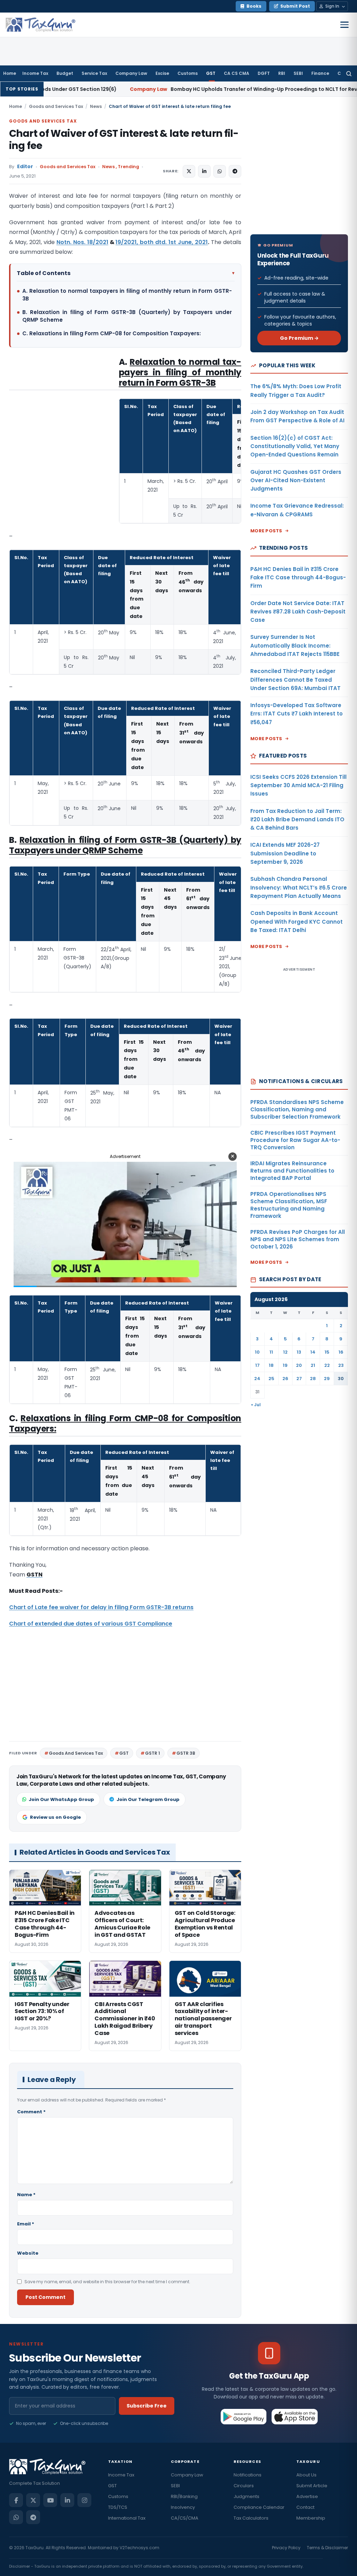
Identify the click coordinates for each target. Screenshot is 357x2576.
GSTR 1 (153, 1753)
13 (299, 1352)
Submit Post (295, 6)
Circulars (244, 2486)
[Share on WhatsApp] (220, 171)
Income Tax (35, 73)
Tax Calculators (251, 2518)
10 (257, 1352)
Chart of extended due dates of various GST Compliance (91, 1624)
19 (285, 1365)
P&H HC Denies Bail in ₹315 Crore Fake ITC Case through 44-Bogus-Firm (298, 578)
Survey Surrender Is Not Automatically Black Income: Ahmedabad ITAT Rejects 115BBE (295, 645)
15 (327, 1352)
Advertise (307, 2496)
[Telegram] (33, 2517)
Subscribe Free (147, 2406)
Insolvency (183, 2507)
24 (257, 1379)
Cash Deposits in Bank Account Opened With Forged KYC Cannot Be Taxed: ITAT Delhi (297, 922)
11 (271, 1352)
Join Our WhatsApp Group (61, 1799)
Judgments (246, 2496)
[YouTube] (50, 2500)
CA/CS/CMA (185, 2518)
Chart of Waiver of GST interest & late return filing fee (124, 140)
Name (26, 2195)
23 (341, 1365)
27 (299, 1379)
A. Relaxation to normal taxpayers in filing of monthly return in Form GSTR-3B (127, 295)
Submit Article (312, 2486)
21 (313, 1365)
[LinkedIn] (67, 2500)
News (96, 106)
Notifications (248, 2475)
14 (313, 1352)
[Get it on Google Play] (244, 2417)
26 (285, 1379)
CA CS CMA (237, 73)
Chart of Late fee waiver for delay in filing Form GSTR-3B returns (101, 1607)
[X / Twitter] (33, 2500)
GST (211, 73)
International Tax (127, 2518)
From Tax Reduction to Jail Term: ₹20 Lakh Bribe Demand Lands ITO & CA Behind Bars (297, 820)
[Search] (349, 73)
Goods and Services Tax (56, 106)
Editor (25, 167)
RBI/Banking (184, 2496)
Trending (128, 167)
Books (254, 6)
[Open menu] (344, 25)
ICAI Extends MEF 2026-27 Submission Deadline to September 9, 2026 (285, 853)
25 (271, 1379)
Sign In (332, 6)
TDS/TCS (118, 2507)
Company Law (131, 73)
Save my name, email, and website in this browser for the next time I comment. (107, 2282)
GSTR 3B (186, 1753)
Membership (311, 2518)
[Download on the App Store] (295, 2417)
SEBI (298, 73)
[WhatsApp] (16, 2517)
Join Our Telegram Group (148, 1799)
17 (257, 1365)
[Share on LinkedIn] (204, 171)
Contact (305, 2507)
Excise (162, 73)
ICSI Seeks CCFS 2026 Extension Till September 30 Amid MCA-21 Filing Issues (298, 785)
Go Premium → (299, 338)
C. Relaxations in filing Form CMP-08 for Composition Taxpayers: (112, 333)
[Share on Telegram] (235, 171)
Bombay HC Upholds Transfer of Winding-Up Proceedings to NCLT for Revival (167, 89)
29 (327, 1379)
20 (299, 1365)
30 (341, 1379)
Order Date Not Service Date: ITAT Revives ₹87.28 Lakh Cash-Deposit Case (298, 612)
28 (313, 1379)
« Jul (256, 1405)
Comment (31, 2112)
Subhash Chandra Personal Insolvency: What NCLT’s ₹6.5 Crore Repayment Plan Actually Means (299, 887)
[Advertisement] (61, 426)
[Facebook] (16, 2500)
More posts (266, 531)
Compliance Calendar (259, 2507)
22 (327, 1365)
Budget (65, 73)
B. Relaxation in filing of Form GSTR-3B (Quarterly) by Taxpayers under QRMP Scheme (127, 316)
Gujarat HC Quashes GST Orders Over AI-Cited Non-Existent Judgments (296, 480)
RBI (282, 73)
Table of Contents (126, 273)
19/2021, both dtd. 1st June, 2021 (162, 242)
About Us (306, 2475)
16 (341, 1352)
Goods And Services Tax (76, 1753)
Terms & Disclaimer (327, 2548)
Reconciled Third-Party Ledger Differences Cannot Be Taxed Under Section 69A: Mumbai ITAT (295, 680)
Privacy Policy (286, 2548)
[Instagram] (84, 2500)
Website (28, 2253)
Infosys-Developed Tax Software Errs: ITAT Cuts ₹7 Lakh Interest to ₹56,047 (297, 714)
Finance (320, 73)
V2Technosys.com (139, 2548)
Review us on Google (55, 1817)
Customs (188, 73)
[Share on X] (189, 171)
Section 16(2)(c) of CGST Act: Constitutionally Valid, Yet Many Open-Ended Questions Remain (295, 446)
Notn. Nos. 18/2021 (82, 242)
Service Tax (94, 73)
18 (271, 1365)
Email (26, 2224)
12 (285, 1352)
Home (10, 73)
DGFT (264, 73)
